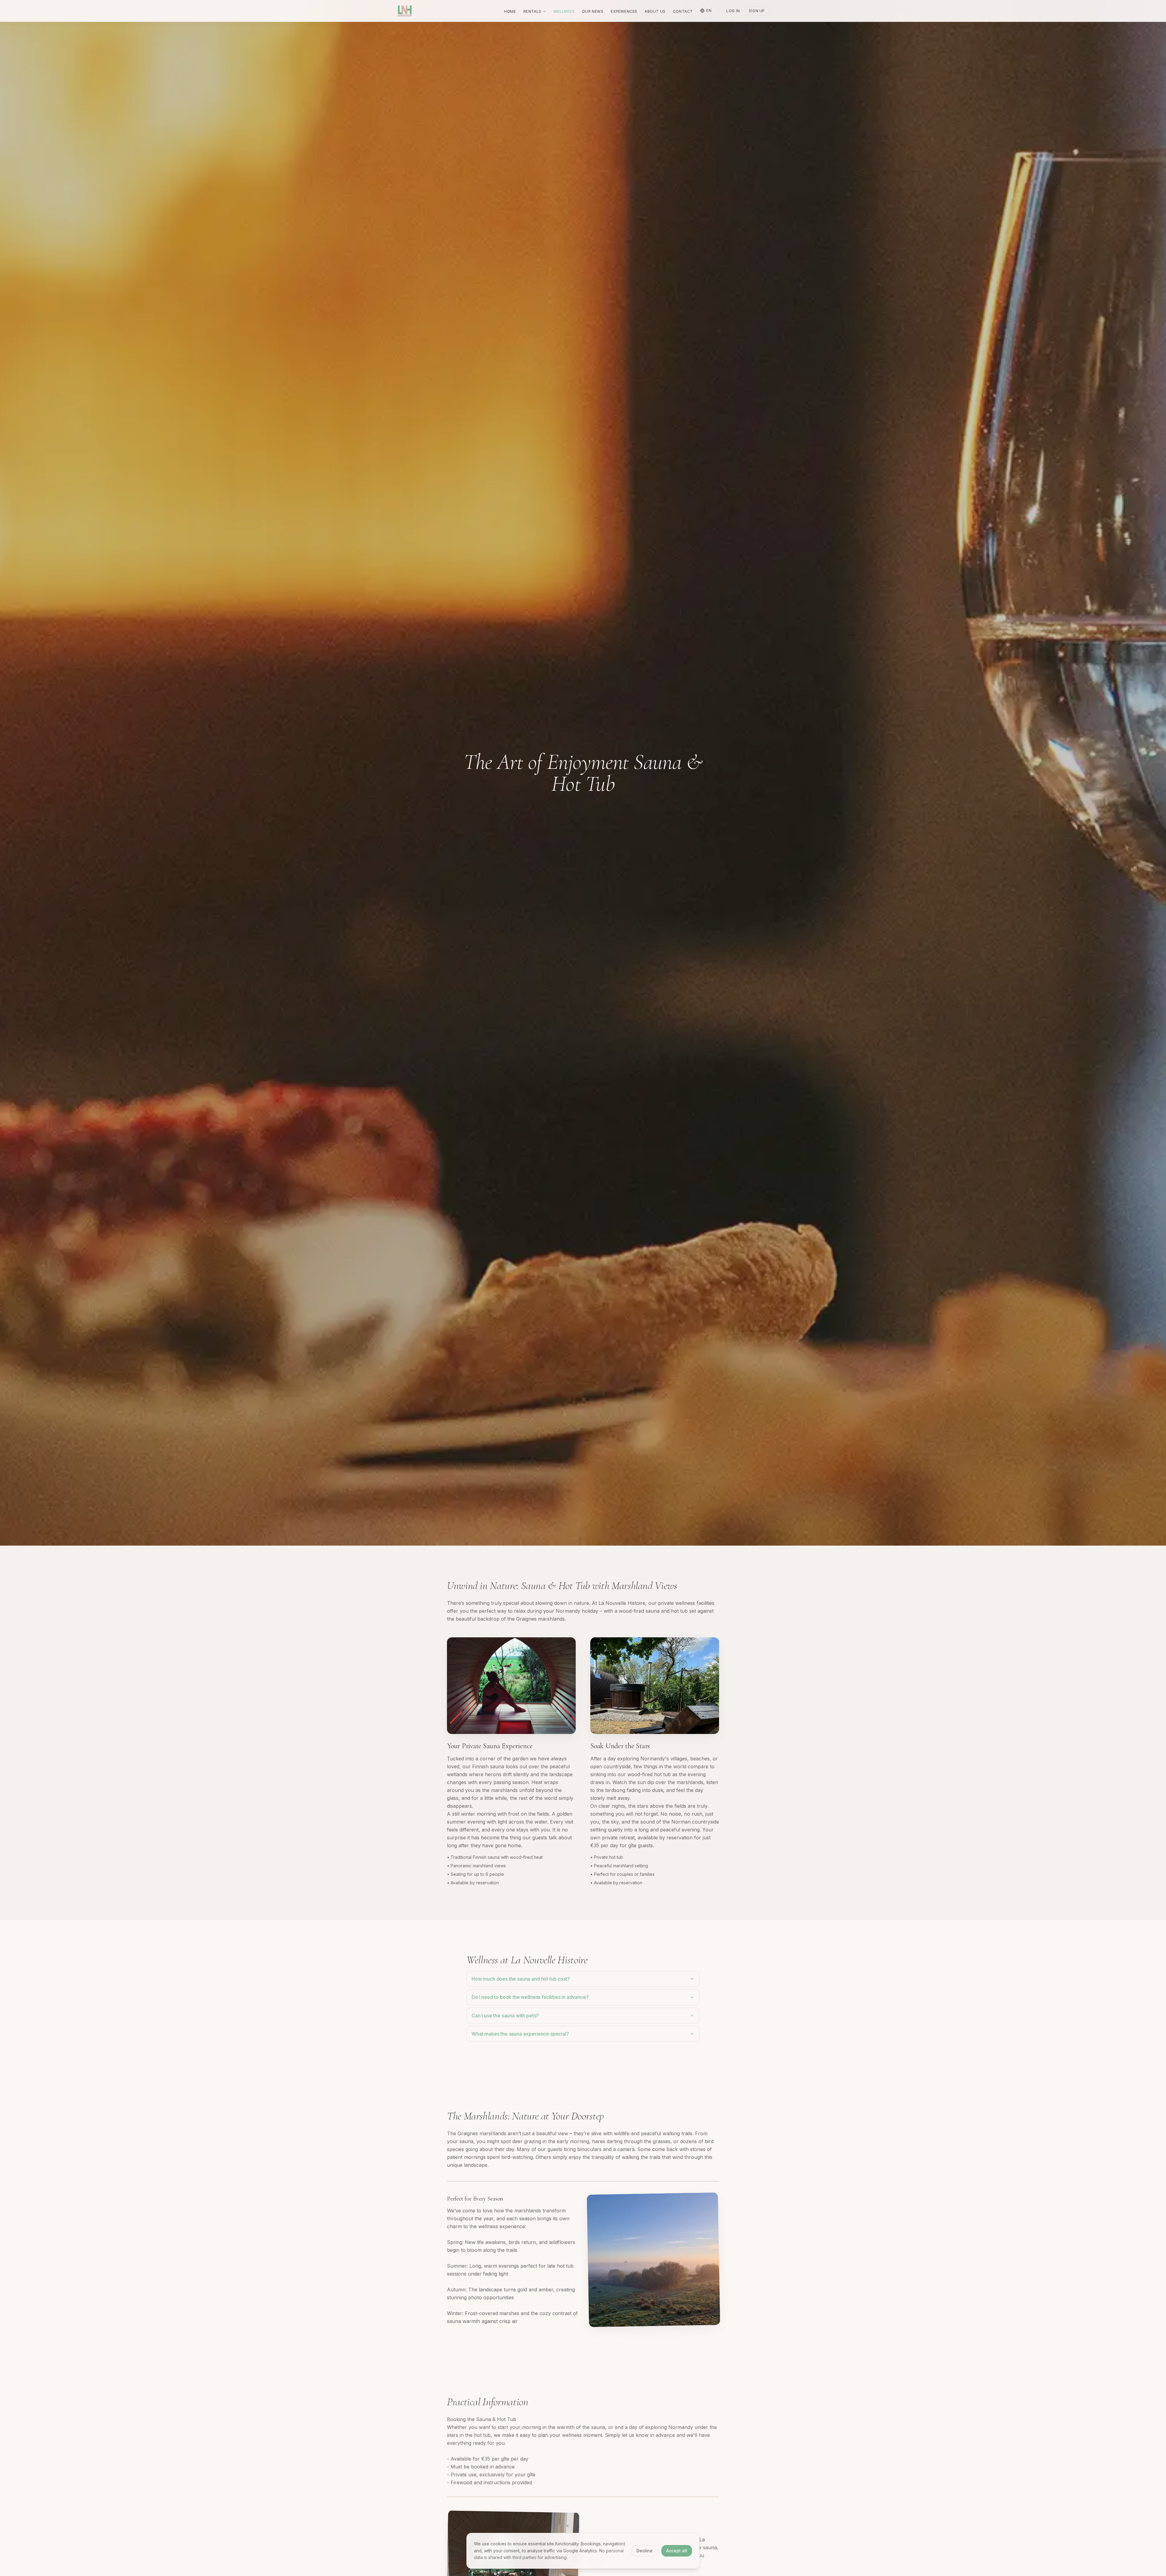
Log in (733, 11)
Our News (593, 11)
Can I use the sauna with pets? (505, 2016)
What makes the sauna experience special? (520, 2034)
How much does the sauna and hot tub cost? (521, 1979)
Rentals (532, 11)
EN (709, 10)
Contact (683, 11)
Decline (644, 2551)
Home (510, 11)
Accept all (677, 2551)
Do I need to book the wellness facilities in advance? (530, 1997)
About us (655, 11)
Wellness (564, 11)
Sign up (757, 11)
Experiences (624, 11)
